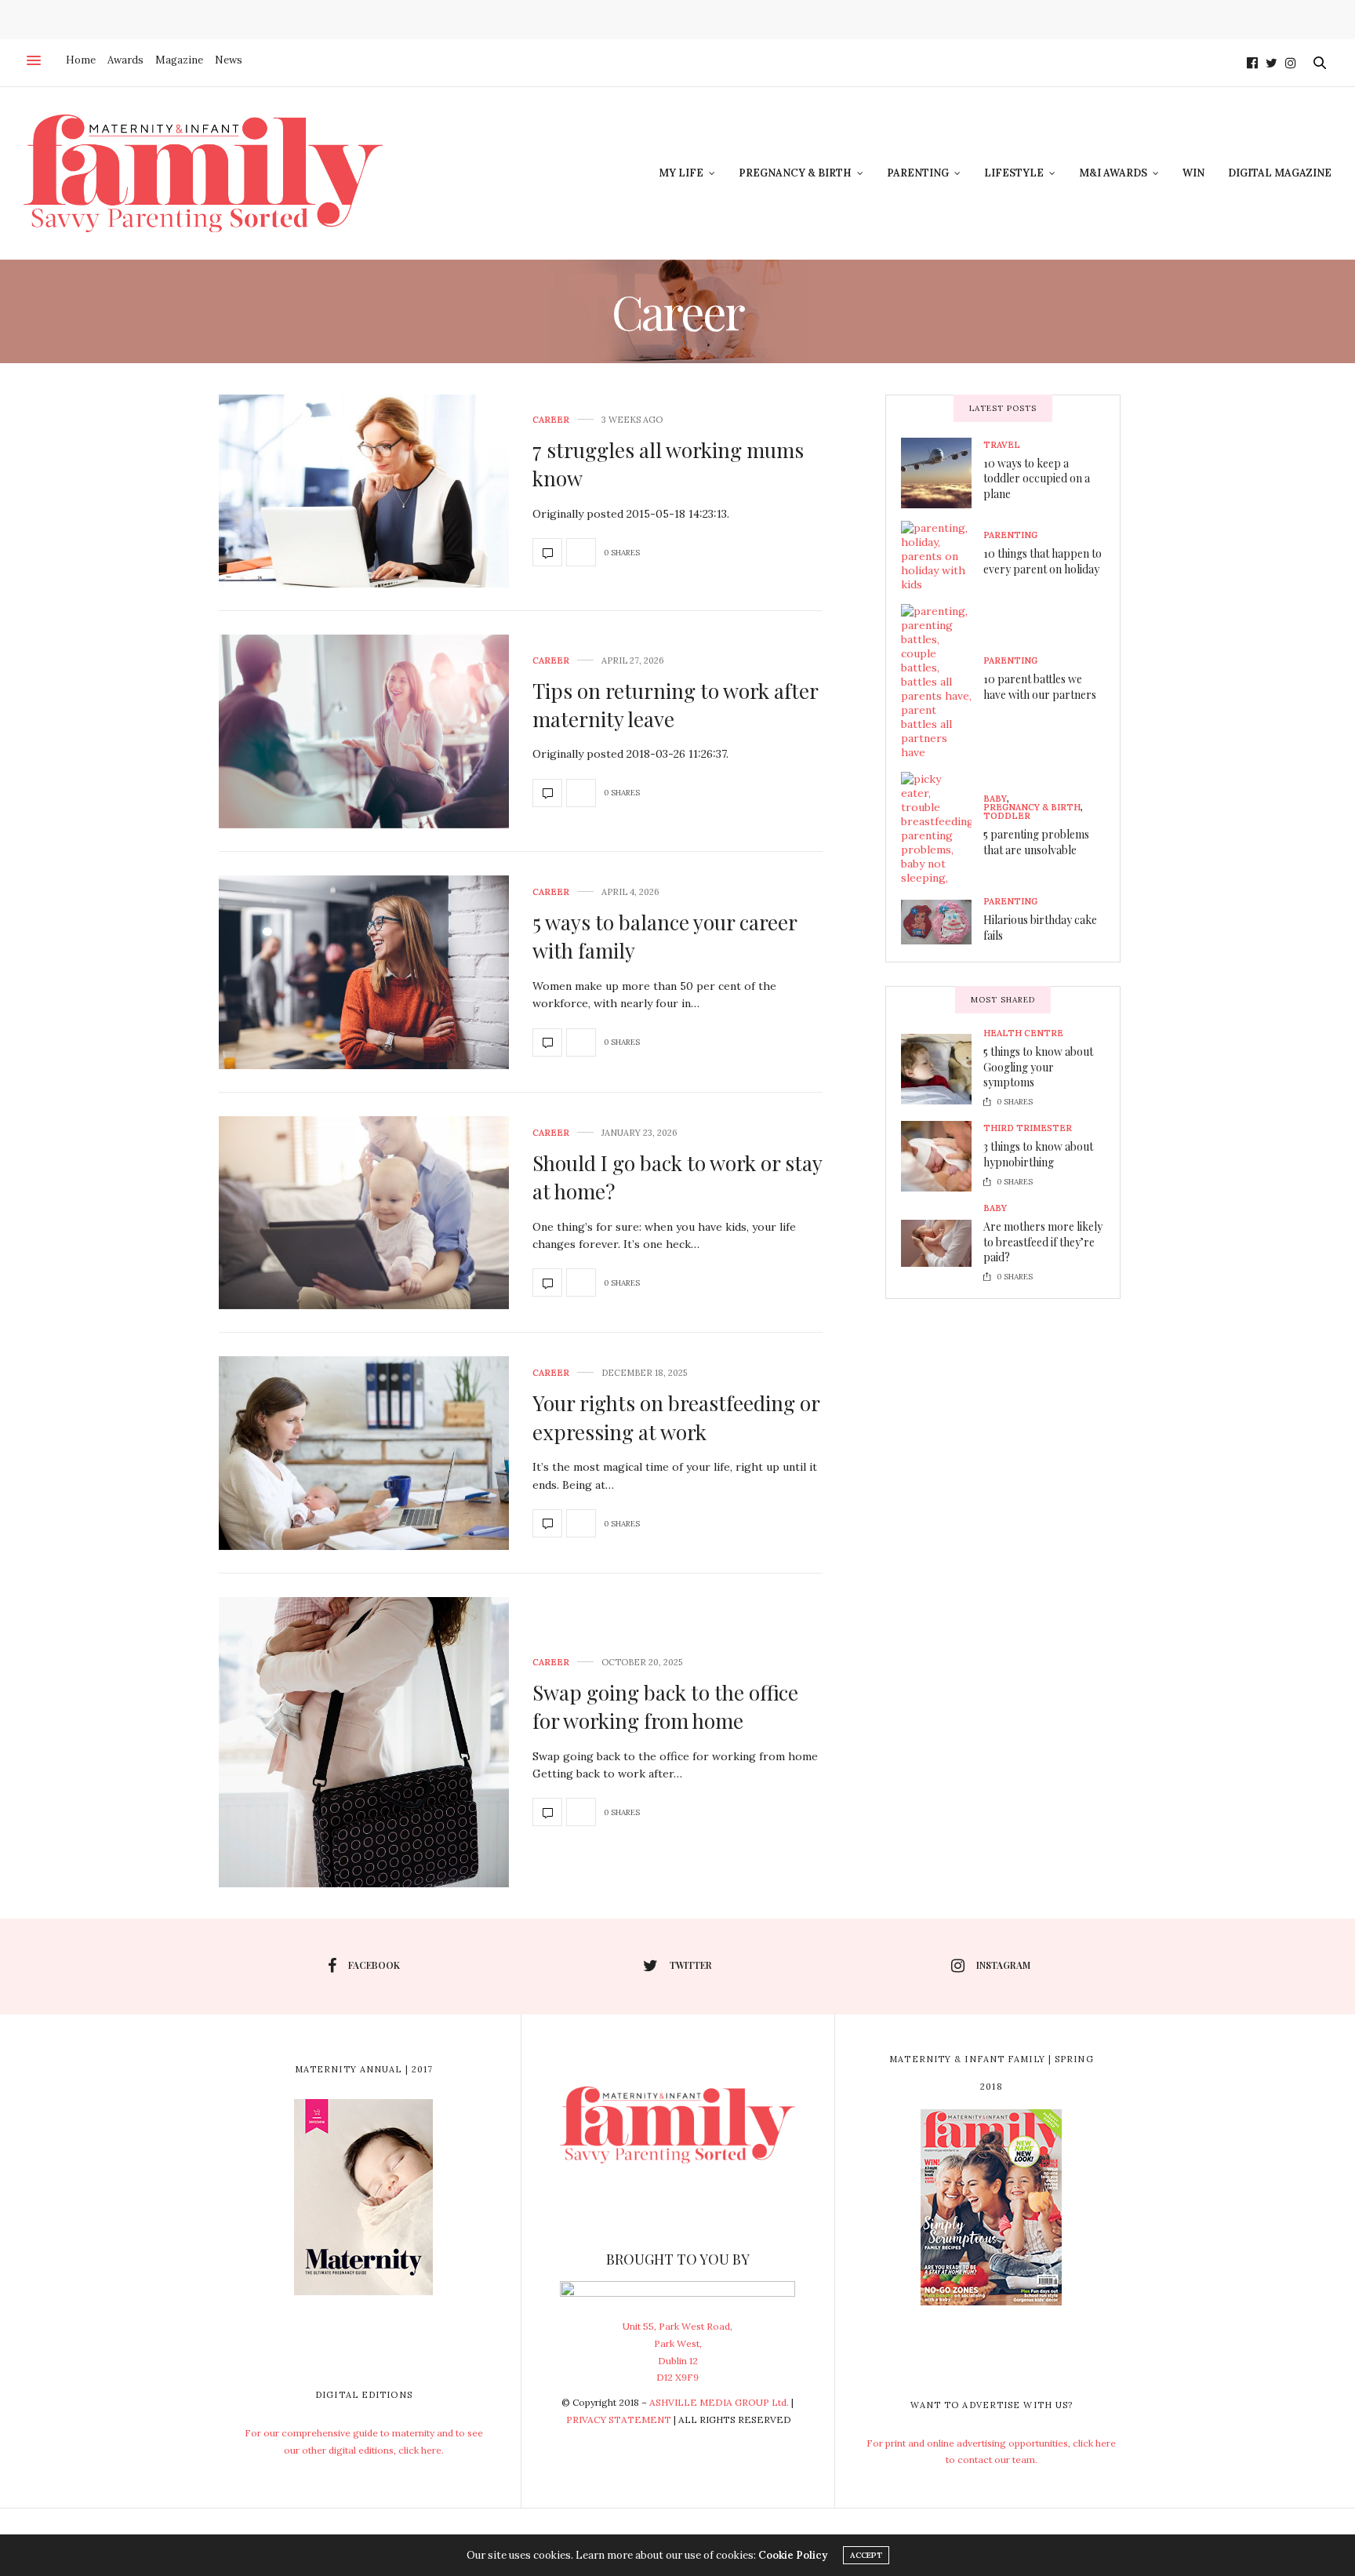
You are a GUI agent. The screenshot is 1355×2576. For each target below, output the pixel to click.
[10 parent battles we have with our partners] (942, 682)
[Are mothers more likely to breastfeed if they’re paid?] (942, 1243)
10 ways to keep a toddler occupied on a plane (1037, 478)
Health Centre (1023, 1033)
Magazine (179, 60)
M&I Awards (1113, 173)
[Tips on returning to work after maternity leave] (364, 731)
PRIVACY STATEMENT (619, 2420)
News (229, 60)
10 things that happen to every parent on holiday (1043, 561)
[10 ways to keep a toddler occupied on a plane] (942, 473)
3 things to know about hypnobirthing (1038, 1154)
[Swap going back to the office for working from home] (364, 1742)
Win (1193, 173)
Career (551, 420)
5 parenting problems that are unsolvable (1036, 842)
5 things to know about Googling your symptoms (1038, 1067)
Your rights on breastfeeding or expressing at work (676, 1417)
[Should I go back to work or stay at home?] (364, 1213)
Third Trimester (1028, 1128)
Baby (995, 799)
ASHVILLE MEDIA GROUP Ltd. (719, 2402)
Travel (1002, 445)
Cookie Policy (793, 2555)
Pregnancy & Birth (795, 173)
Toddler (1007, 816)
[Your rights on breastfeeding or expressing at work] (364, 1453)
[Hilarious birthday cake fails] (942, 922)
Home (81, 60)
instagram (1003, 1965)
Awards (125, 60)
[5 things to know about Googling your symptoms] (942, 1069)
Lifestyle (1014, 173)
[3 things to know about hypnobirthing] (942, 1156)
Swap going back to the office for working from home (665, 1706)
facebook (374, 1965)
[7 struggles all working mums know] (364, 491)
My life (681, 173)
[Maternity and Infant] (203, 173)
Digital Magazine (1280, 173)
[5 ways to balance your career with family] (364, 972)
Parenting (918, 173)
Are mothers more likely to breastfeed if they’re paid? (1043, 1242)
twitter (691, 1965)
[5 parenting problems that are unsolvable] (942, 828)
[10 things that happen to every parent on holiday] (942, 556)
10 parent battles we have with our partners (1040, 687)
